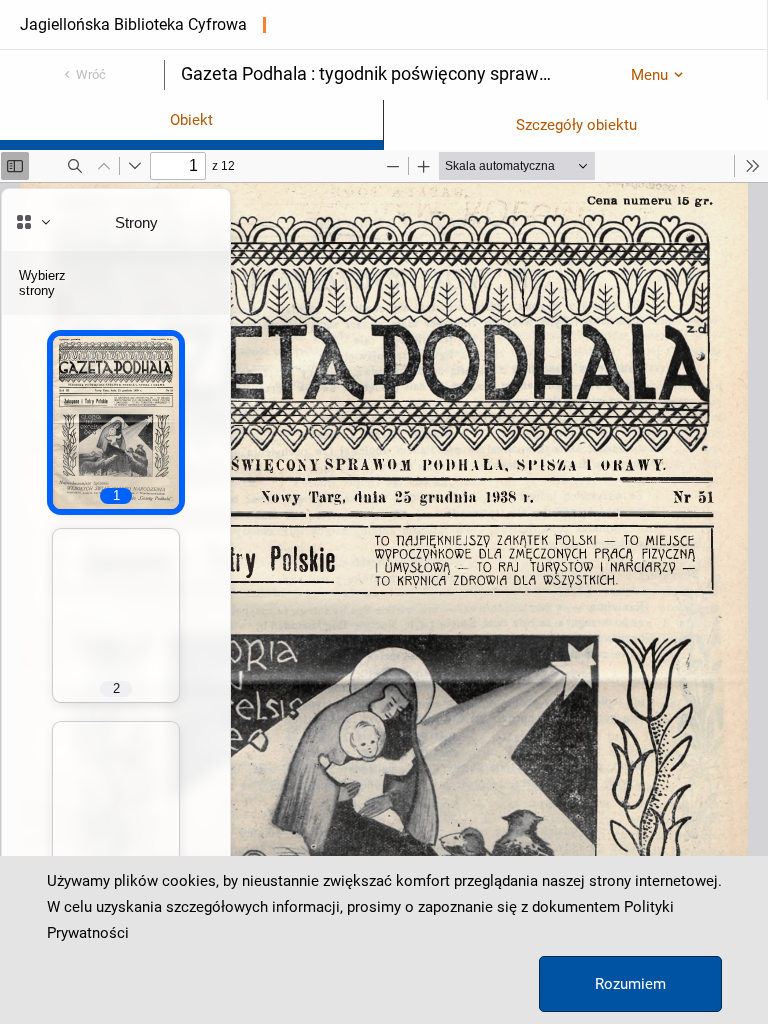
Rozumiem (630, 984)
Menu (649, 75)
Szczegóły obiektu (576, 125)
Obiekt (191, 120)
